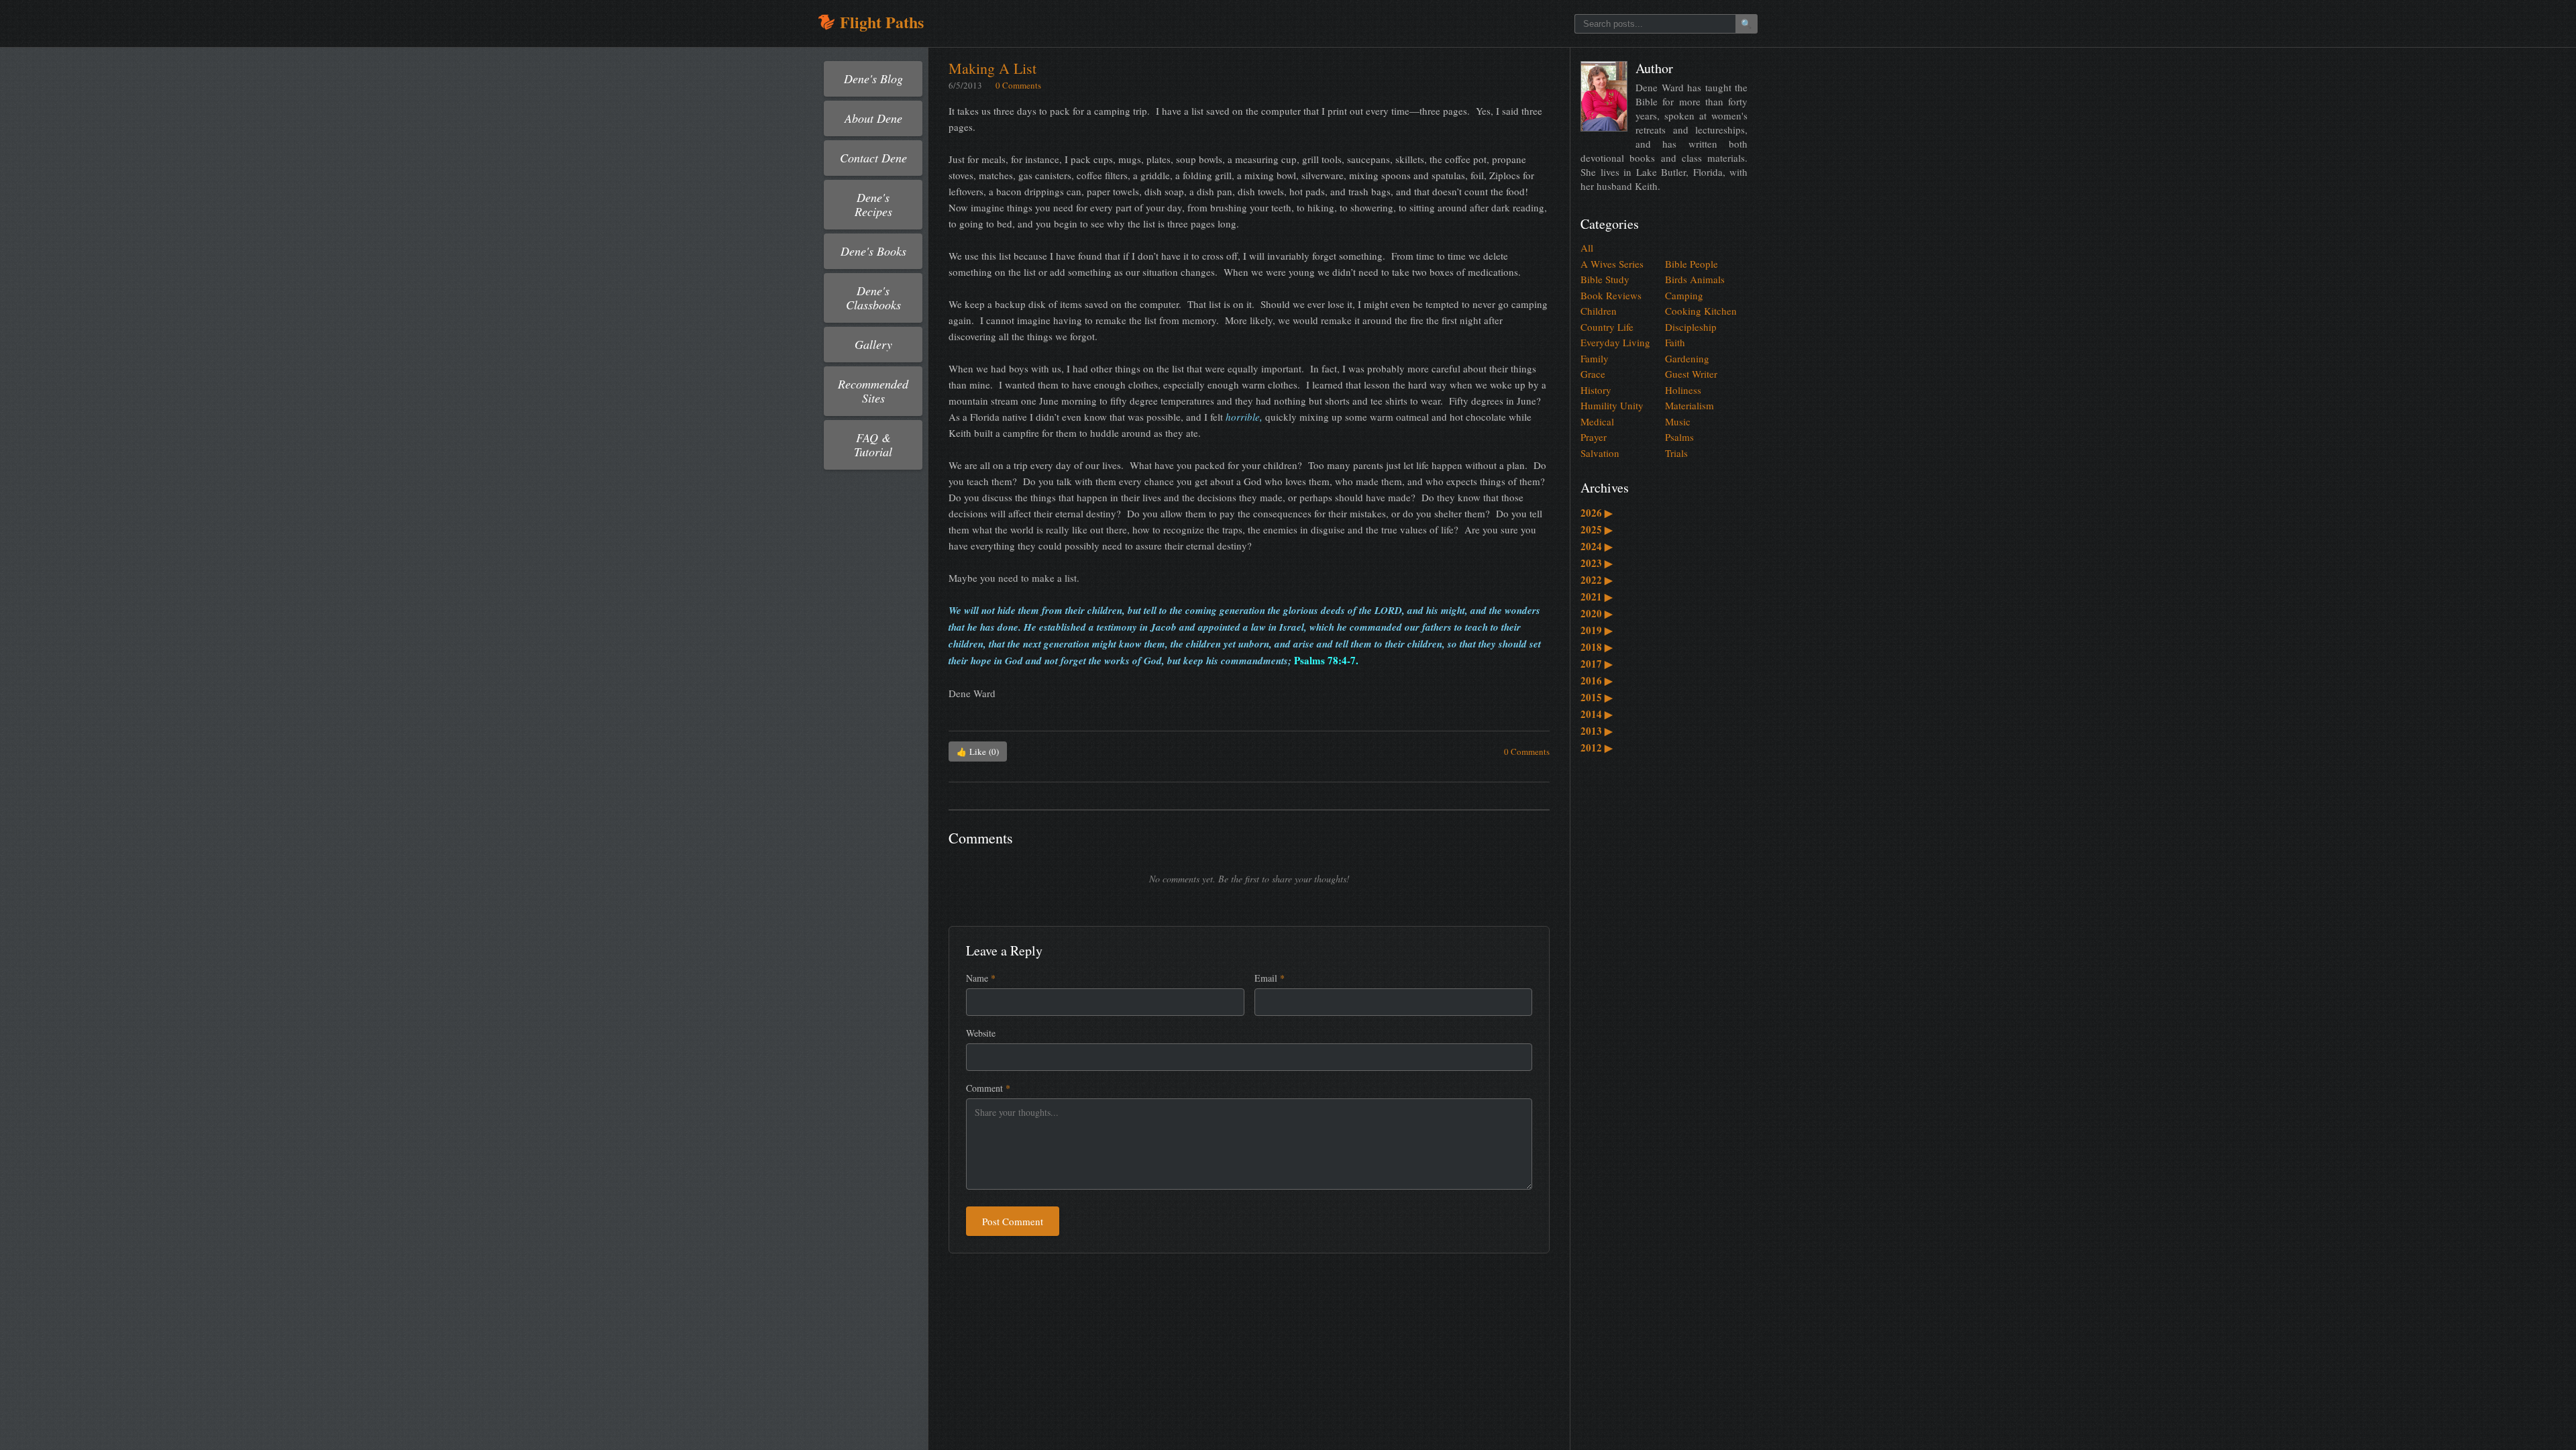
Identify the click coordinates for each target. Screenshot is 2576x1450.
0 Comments (1018, 85)
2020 (1597, 613)
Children (1599, 311)
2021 (1597, 597)
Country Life (1607, 327)
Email (1270, 978)
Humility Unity (1612, 405)
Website (981, 1033)
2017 (1597, 664)
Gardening (1687, 358)
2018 (1597, 647)
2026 (1597, 513)
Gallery (873, 344)
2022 (1597, 580)
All (1587, 248)
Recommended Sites (873, 391)
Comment (988, 1088)
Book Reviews (1611, 295)
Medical (1597, 421)
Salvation (1600, 453)
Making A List (992, 68)
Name (981, 978)
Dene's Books (873, 251)
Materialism (1689, 405)
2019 (1597, 630)
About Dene (873, 118)
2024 (1597, 546)
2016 (1597, 680)
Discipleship (1691, 327)
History (1596, 390)
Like (978, 752)
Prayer (1594, 437)
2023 (1597, 563)
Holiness (1683, 390)
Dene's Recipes (873, 204)
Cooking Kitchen (1701, 311)
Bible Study (1605, 279)
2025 (1597, 529)
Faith (1675, 342)
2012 (1597, 747)
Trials (1676, 453)
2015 (1597, 697)
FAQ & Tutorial (873, 445)
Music (1678, 421)
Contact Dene (873, 158)
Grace (1593, 374)
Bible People (1692, 264)
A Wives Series (1612, 264)
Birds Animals (1695, 279)
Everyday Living (1615, 342)
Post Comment (1013, 1221)
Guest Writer (1691, 374)
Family (1595, 358)
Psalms (1679, 437)
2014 (1597, 714)
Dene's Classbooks (873, 298)
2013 (1597, 731)
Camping (1684, 295)
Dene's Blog (873, 79)
